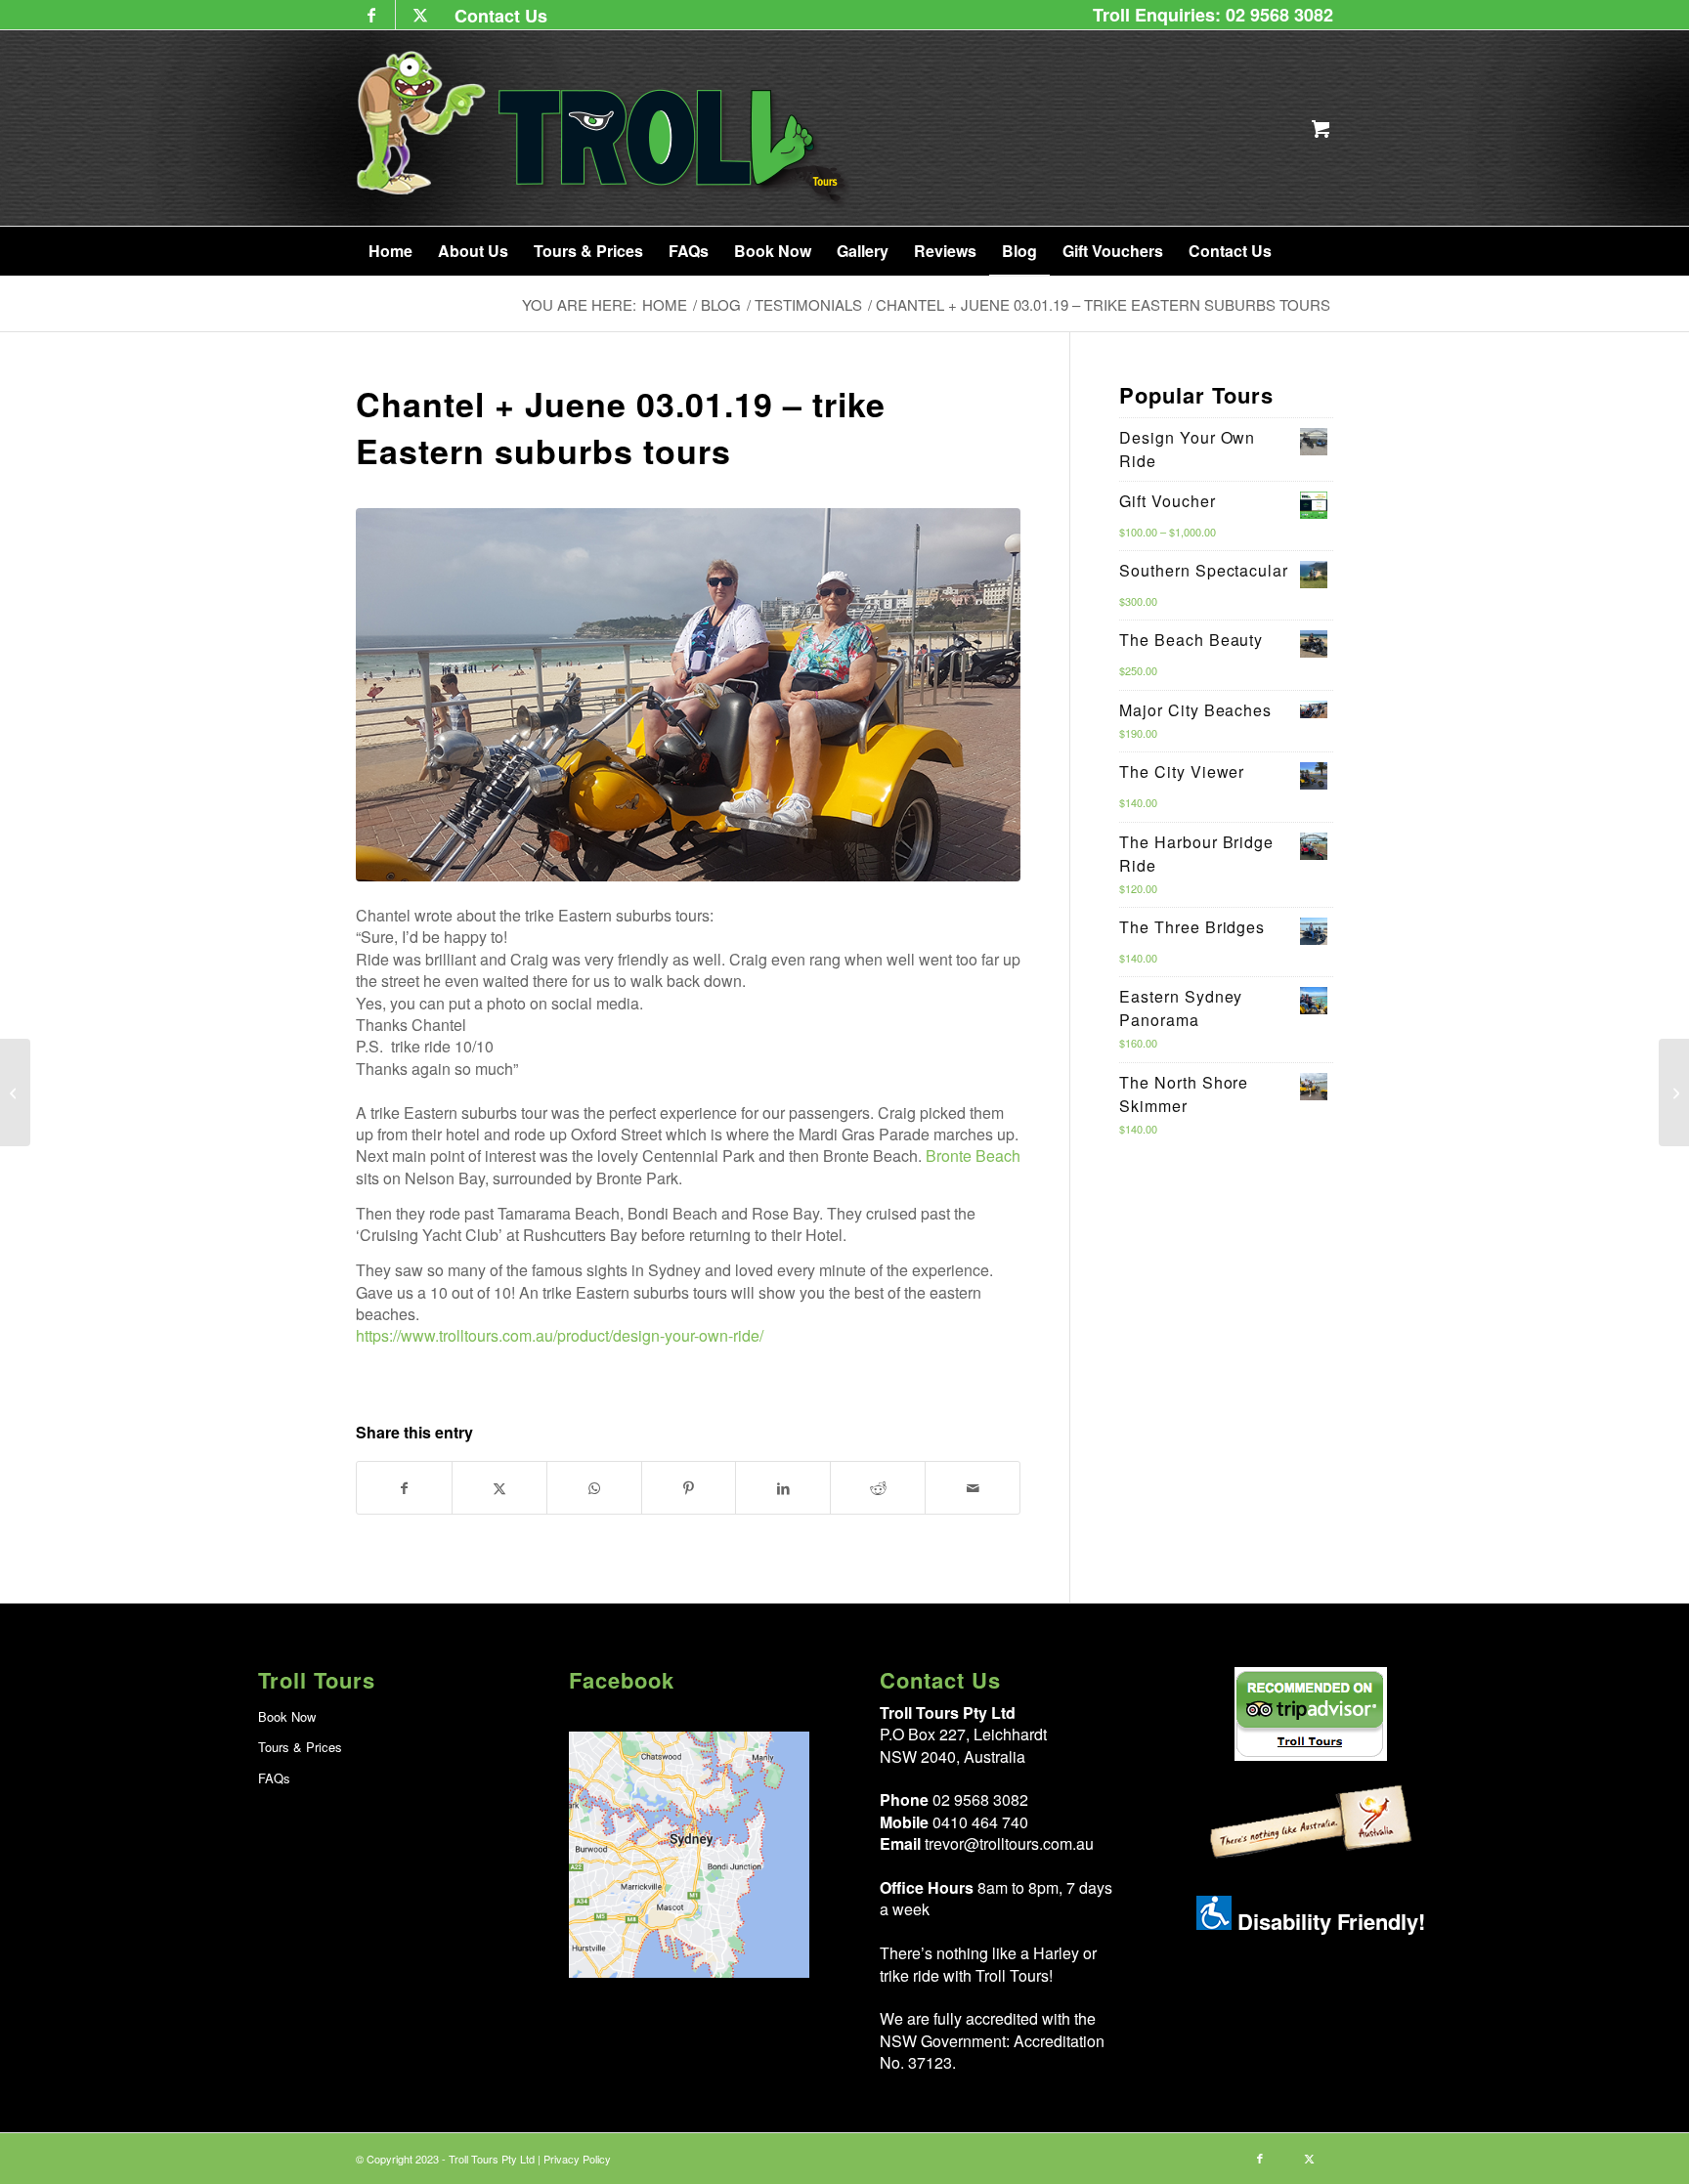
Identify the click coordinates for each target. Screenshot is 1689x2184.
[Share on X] (499, 1488)
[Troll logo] (605, 128)
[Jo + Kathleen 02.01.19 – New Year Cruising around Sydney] (15, 1092)
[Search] (1307, 251)
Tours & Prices (300, 1747)
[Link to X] (420, 15)
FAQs (274, 1778)
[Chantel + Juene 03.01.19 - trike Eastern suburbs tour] (688, 695)
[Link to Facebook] (371, 15)
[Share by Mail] (973, 1488)
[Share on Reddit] (878, 1488)
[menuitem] (496, 15)
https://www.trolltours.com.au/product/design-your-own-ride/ (560, 1335)
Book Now (287, 1716)
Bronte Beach (973, 1156)
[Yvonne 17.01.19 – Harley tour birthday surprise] (1674, 1092)
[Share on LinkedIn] (783, 1488)
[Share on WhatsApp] (594, 1488)
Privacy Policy (577, 2159)
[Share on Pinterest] (689, 1488)
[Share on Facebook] (404, 1488)
